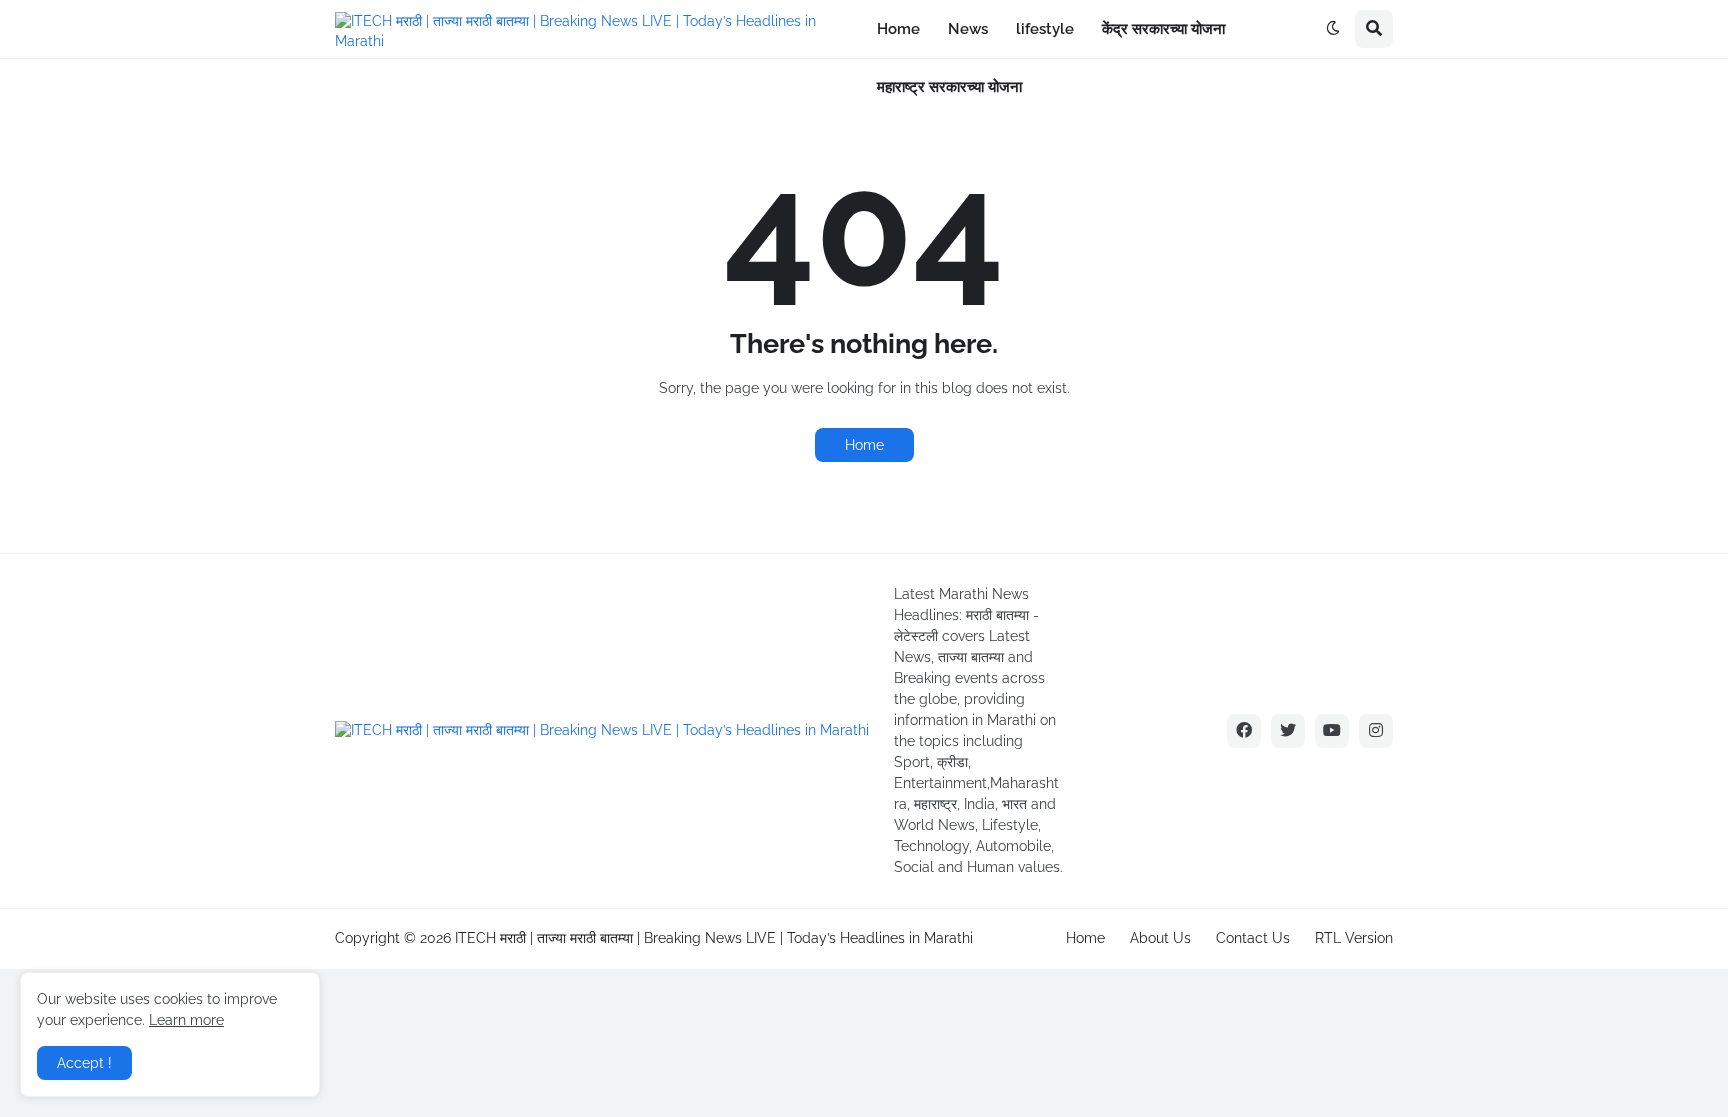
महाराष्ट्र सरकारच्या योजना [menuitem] (949, 87)
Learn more (186, 1020)
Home (864, 445)
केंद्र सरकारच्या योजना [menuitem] (1163, 29)
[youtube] (1332, 731)
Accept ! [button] (84, 1063)
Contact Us (1253, 938)
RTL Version (1354, 938)
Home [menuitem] (898, 29)
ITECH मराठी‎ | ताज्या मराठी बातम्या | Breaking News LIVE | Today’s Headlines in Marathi (714, 938)
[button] (1333, 29)
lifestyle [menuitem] (1045, 29)
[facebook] (1244, 731)
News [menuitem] (968, 29)
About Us (1160, 938)
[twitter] (1288, 731)
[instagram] (1376, 731)
